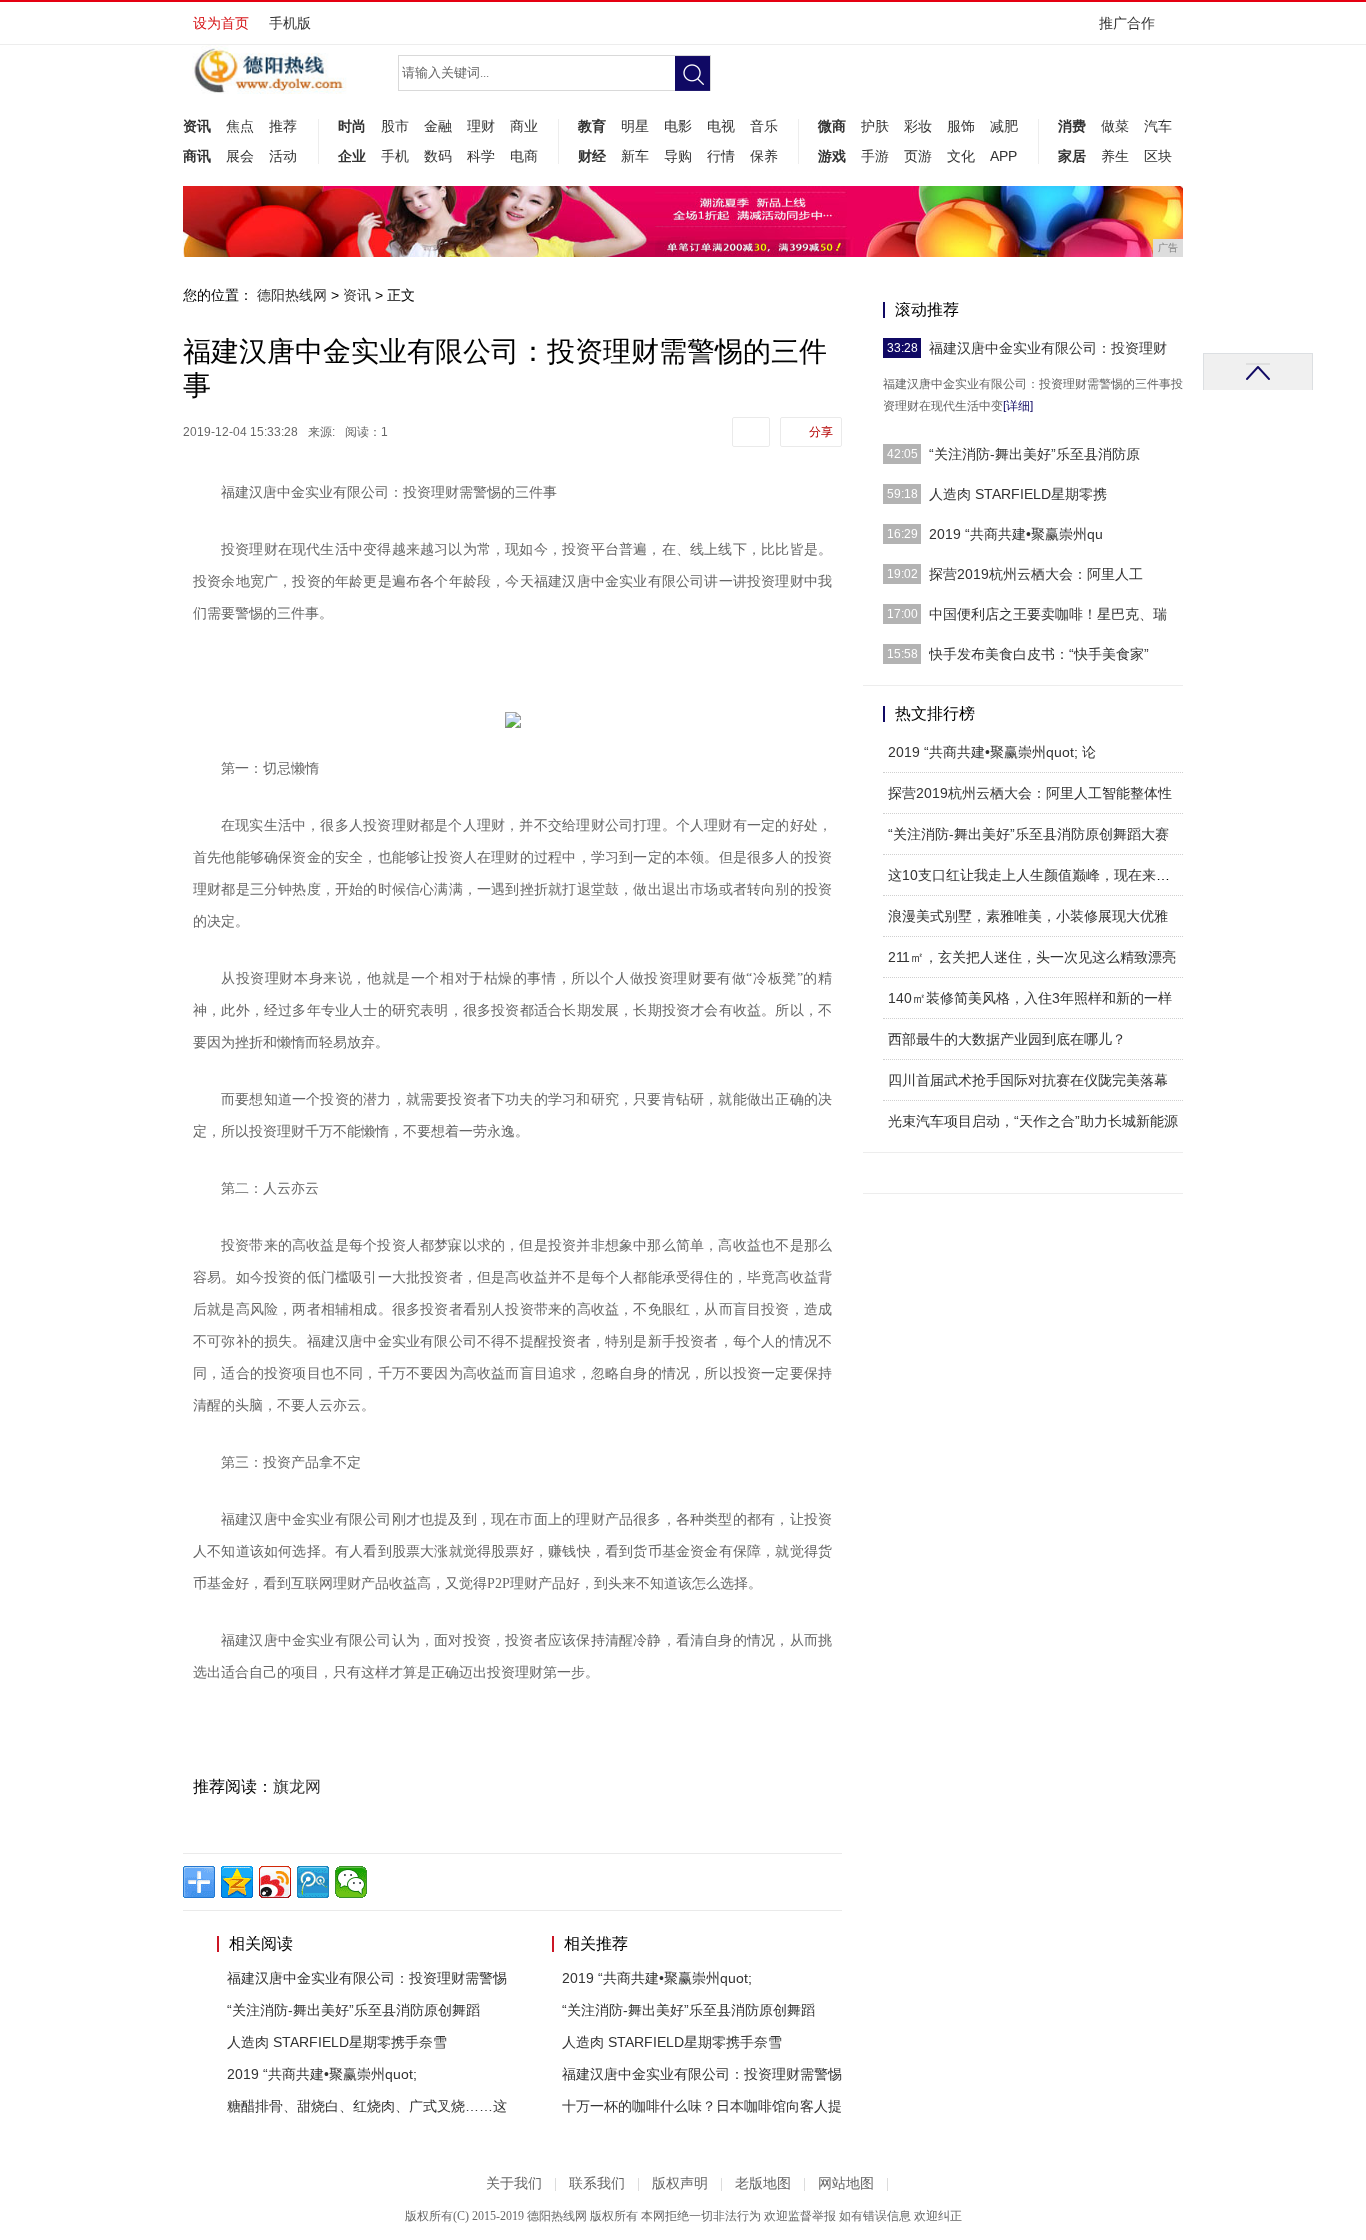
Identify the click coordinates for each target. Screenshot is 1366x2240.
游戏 (832, 156)
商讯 (197, 156)
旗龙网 (297, 1786)
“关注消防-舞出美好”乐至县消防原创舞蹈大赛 (1028, 834)
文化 (961, 156)
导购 (678, 156)
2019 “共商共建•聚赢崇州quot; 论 (992, 752)
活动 (283, 156)
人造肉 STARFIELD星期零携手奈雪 (337, 2042)
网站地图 (846, 2183)
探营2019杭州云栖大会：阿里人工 (1036, 574)
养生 (1115, 156)
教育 (592, 126)
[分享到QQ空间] (237, 1882)
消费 (1072, 126)
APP (1003, 156)
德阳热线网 (292, 295)
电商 (524, 156)
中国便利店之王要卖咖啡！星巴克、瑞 (1048, 614)
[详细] (1018, 406)
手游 (875, 156)
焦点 (240, 126)
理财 (481, 126)
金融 (438, 126)
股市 (395, 126)
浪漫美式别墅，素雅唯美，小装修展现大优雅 (1028, 916)
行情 (721, 156)
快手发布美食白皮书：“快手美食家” (1039, 654)
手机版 (290, 23)
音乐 (764, 126)
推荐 (283, 126)
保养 (764, 156)
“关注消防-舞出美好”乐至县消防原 (1034, 454)
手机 (395, 156)
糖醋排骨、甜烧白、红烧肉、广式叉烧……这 (367, 2106)
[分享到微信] (351, 1882)
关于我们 (514, 2183)
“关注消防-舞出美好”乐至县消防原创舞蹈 (353, 2010)
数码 (438, 156)
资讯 (197, 126)
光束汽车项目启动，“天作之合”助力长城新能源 (1033, 1121)
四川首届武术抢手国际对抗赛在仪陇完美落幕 (1028, 1080)
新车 (635, 156)
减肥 (1004, 126)
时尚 (352, 126)
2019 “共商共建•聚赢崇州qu (1016, 534)
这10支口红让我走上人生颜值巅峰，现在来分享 (1036, 875)
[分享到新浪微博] (275, 1882)
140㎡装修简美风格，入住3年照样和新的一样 (1030, 998)
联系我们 (597, 2183)
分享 (821, 432)
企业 (352, 156)
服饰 (961, 126)
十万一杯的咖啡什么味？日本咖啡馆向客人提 (702, 2106)
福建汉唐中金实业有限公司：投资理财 (1048, 348)
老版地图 (763, 2183)
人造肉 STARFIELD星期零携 (1018, 494)
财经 (592, 156)
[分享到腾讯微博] (313, 1882)
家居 (1072, 156)
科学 (481, 156)
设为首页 (221, 23)
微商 (832, 126)
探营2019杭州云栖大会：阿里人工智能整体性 (1030, 793)
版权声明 (680, 2183)
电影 (678, 126)
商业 (524, 126)
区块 (1158, 156)
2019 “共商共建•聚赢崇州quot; (322, 2074)
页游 (918, 156)
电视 (721, 126)
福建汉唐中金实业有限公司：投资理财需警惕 (367, 1978)
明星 (635, 126)
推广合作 (1127, 23)
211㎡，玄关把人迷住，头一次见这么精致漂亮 (1032, 957)
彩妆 (918, 126)
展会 (240, 156)
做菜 (1115, 126)
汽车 (1158, 126)
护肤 (875, 126)
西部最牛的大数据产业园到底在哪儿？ (1007, 1039)
